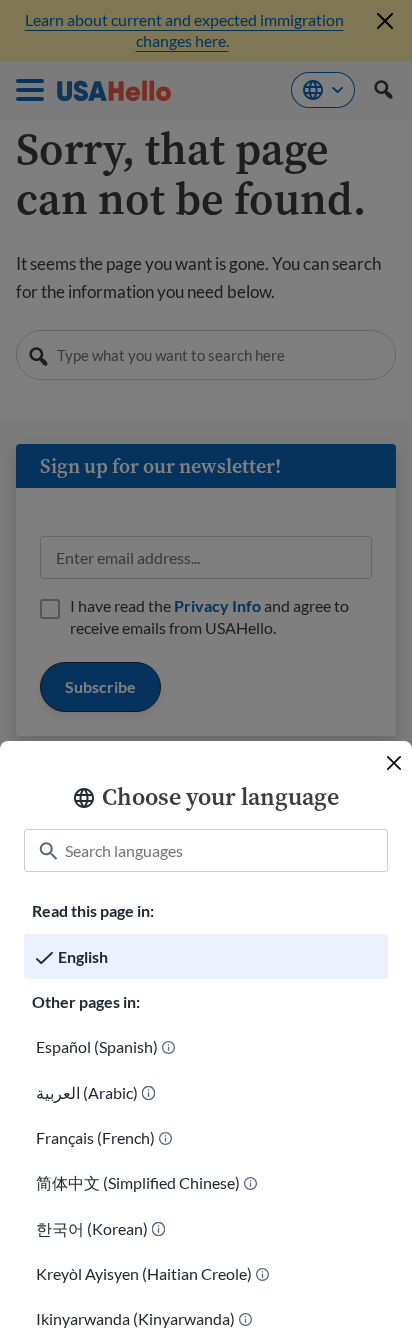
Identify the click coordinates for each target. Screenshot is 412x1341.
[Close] (394, 763)
